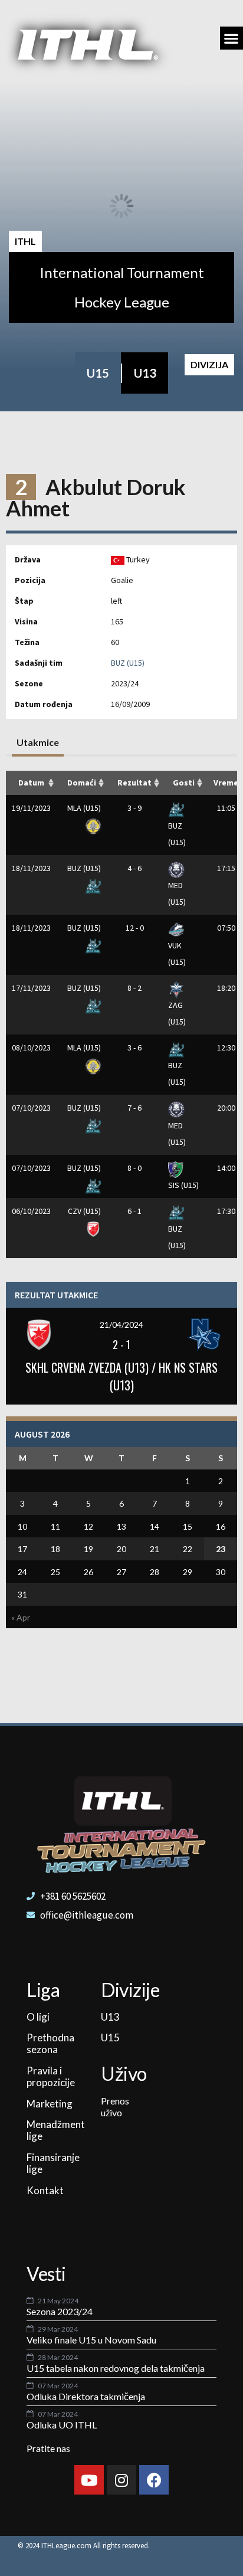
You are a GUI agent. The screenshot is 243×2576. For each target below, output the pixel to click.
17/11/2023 (31, 988)
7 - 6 (134, 1108)
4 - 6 (134, 868)
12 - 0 (135, 928)
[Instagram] (121, 2480)
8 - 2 (134, 988)
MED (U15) (177, 893)
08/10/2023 (31, 1048)
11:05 (226, 808)
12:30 (226, 1048)
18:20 (226, 988)
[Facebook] (154, 2480)
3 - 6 (134, 1048)
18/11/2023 (31, 868)
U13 (145, 373)
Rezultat (134, 783)
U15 (98, 373)
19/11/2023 (31, 808)
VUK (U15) (177, 954)
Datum (31, 783)
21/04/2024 (121, 1325)
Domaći (82, 783)
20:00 (226, 1108)
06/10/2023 (31, 1211)
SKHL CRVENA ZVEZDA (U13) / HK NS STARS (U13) (121, 1376)
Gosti (184, 783)
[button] (231, 38)
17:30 (226, 1211)
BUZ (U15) (128, 663)
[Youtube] (89, 2480)
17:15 (226, 868)
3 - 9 (134, 808)
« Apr (21, 1617)
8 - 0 (134, 1168)
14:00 (226, 1168)
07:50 (226, 928)
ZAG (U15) (177, 1013)
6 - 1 (134, 1211)
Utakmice (38, 742)
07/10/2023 (31, 1108)
